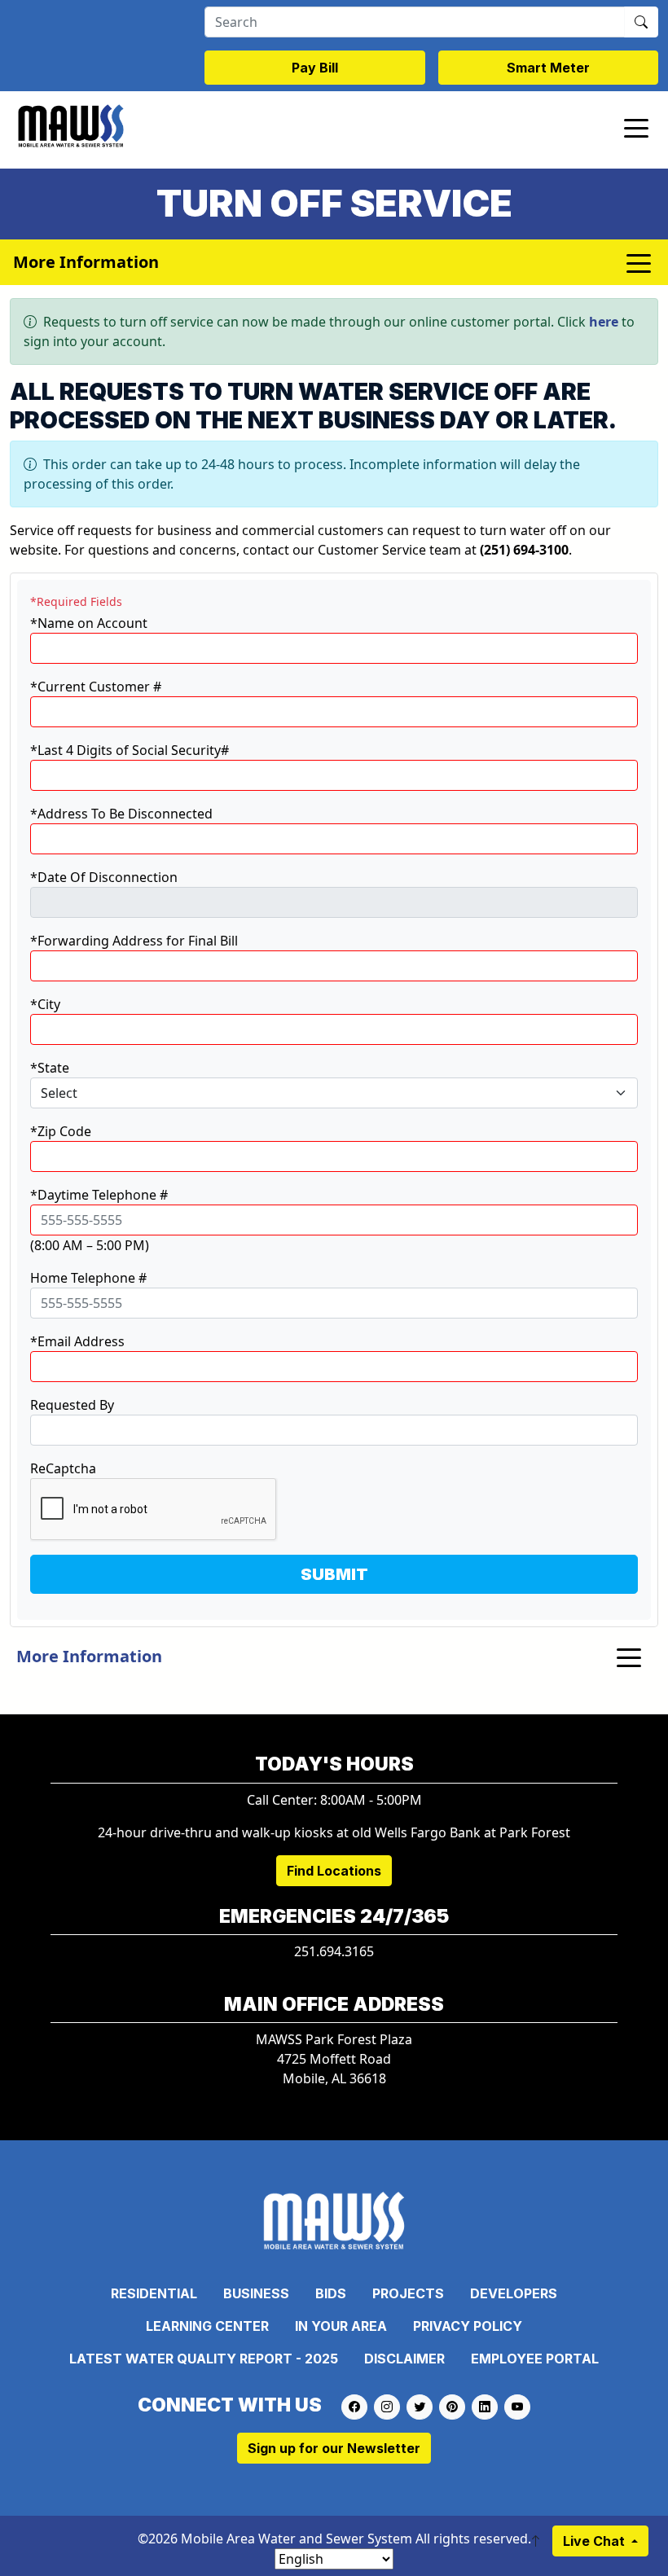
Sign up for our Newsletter (334, 2448)
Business (256, 2293)
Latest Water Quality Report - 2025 (204, 2359)
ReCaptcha (63, 1468)
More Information (89, 1656)
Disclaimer (404, 2359)
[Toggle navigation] (636, 127)
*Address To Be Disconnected (121, 814)
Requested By (72, 1405)
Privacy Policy (468, 2326)
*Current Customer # (96, 687)
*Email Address (77, 1341)
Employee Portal (535, 2359)
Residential (154, 2293)
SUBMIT (334, 1574)
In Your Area (341, 2326)
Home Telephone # (88, 1278)
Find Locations (334, 1871)
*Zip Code (61, 1131)
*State (50, 1068)
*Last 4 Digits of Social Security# (130, 750)
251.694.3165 (334, 1951)
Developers (514, 2293)
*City (45, 1004)
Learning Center (207, 2326)
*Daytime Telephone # (99, 1195)
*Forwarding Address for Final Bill (134, 941)
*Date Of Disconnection (104, 877)
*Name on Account (89, 623)
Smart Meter (548, 68)
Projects (408, 2293)
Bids (331, 2293)
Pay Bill (315, 68)
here (604, 322)
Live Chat (595, 2541)
